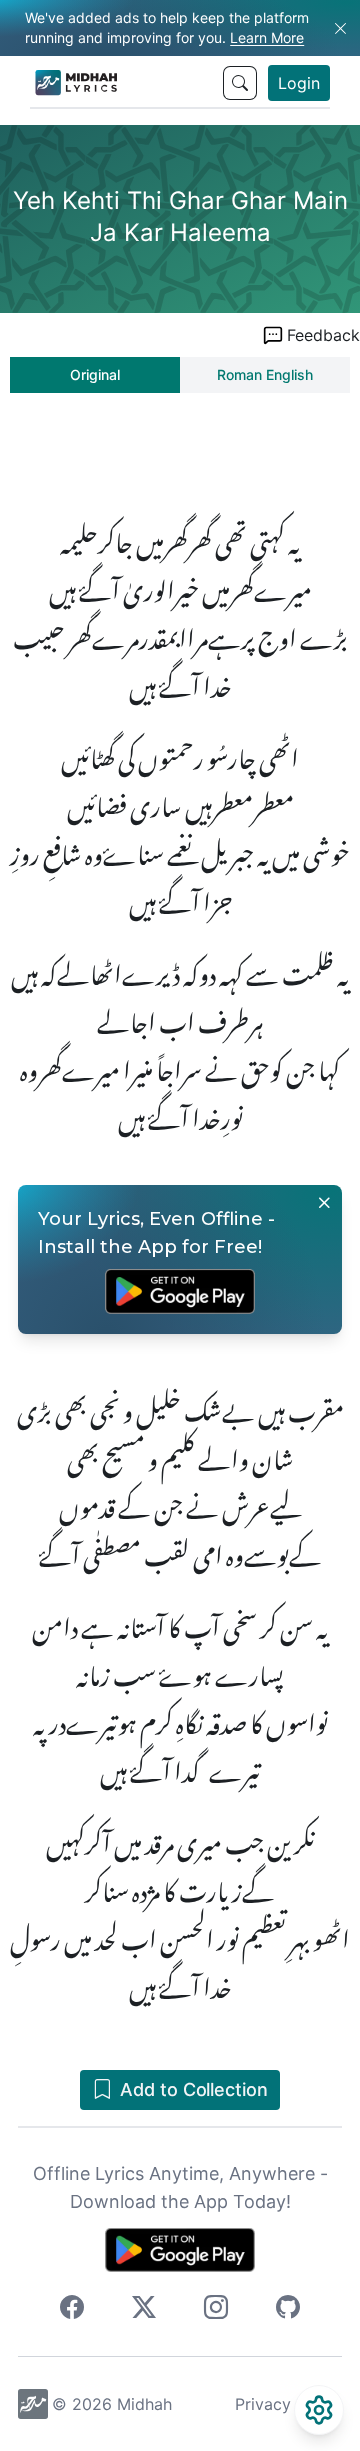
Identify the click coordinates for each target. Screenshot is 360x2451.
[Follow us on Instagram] (216, 2310)
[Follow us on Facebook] (72, 2310)
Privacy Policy (288, 2404)
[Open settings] (319, 2410)
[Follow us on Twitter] (144, 2310)
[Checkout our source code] (288, 2310)
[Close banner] (324, 1203)
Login (299, 83)
